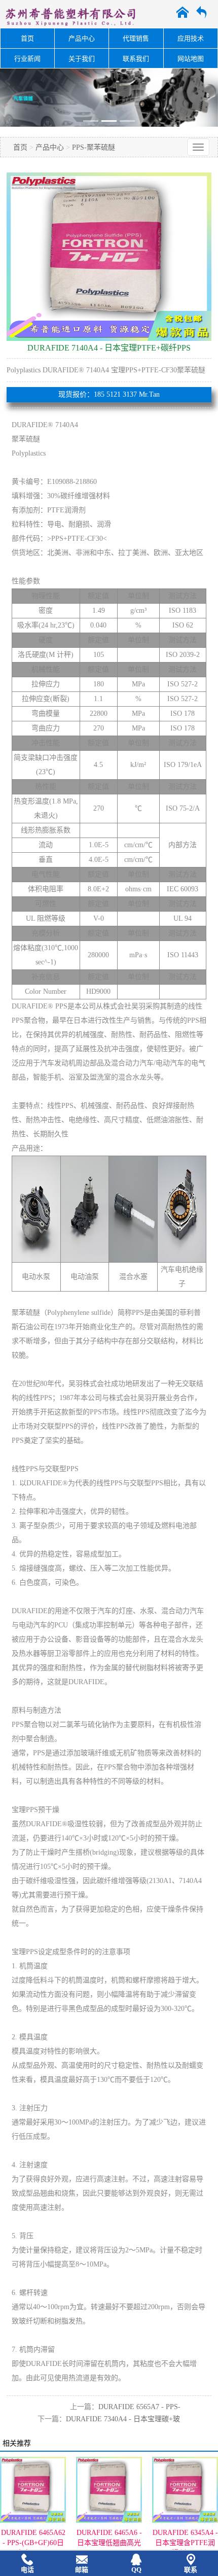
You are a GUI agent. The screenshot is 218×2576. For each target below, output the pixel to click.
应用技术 (191, 38)
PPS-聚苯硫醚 (94, 147)
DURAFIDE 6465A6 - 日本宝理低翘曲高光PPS (109, 2543)
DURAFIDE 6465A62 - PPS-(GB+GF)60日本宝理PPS (33, 2543)
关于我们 (82, 59)
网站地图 (191, 59)
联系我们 (136, 59)
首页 (27, 38)
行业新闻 (27, 59)
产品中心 (82, 38)
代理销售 (136, 38)
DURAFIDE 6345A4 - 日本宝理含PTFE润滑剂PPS (185, 2543)
